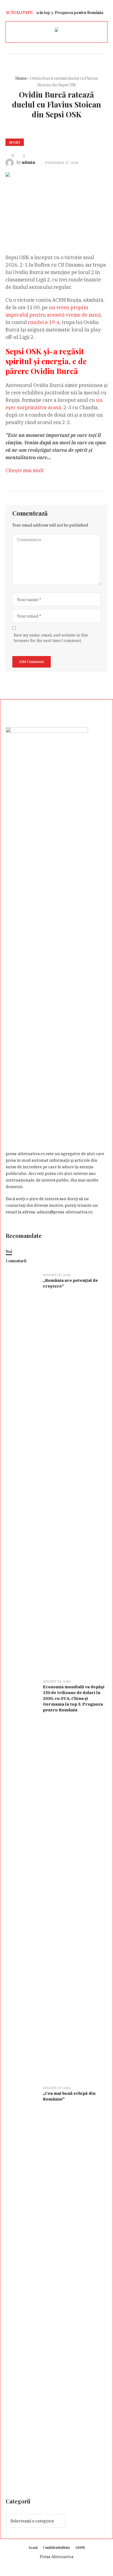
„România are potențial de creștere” (70, 1283)
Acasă (33, 2547)
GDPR (80, 2547)
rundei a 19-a (44, 322)
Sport (15, 142)
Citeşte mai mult (25, 470)
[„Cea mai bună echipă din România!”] (22, 2286)
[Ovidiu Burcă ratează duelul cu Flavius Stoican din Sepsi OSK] (56, 201)
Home (21, 78)
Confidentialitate (56, 2547)
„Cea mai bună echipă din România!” (69, 2096)
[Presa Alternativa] (56, 31)
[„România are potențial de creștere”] (22, 1472)
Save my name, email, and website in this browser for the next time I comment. (51, 638)
